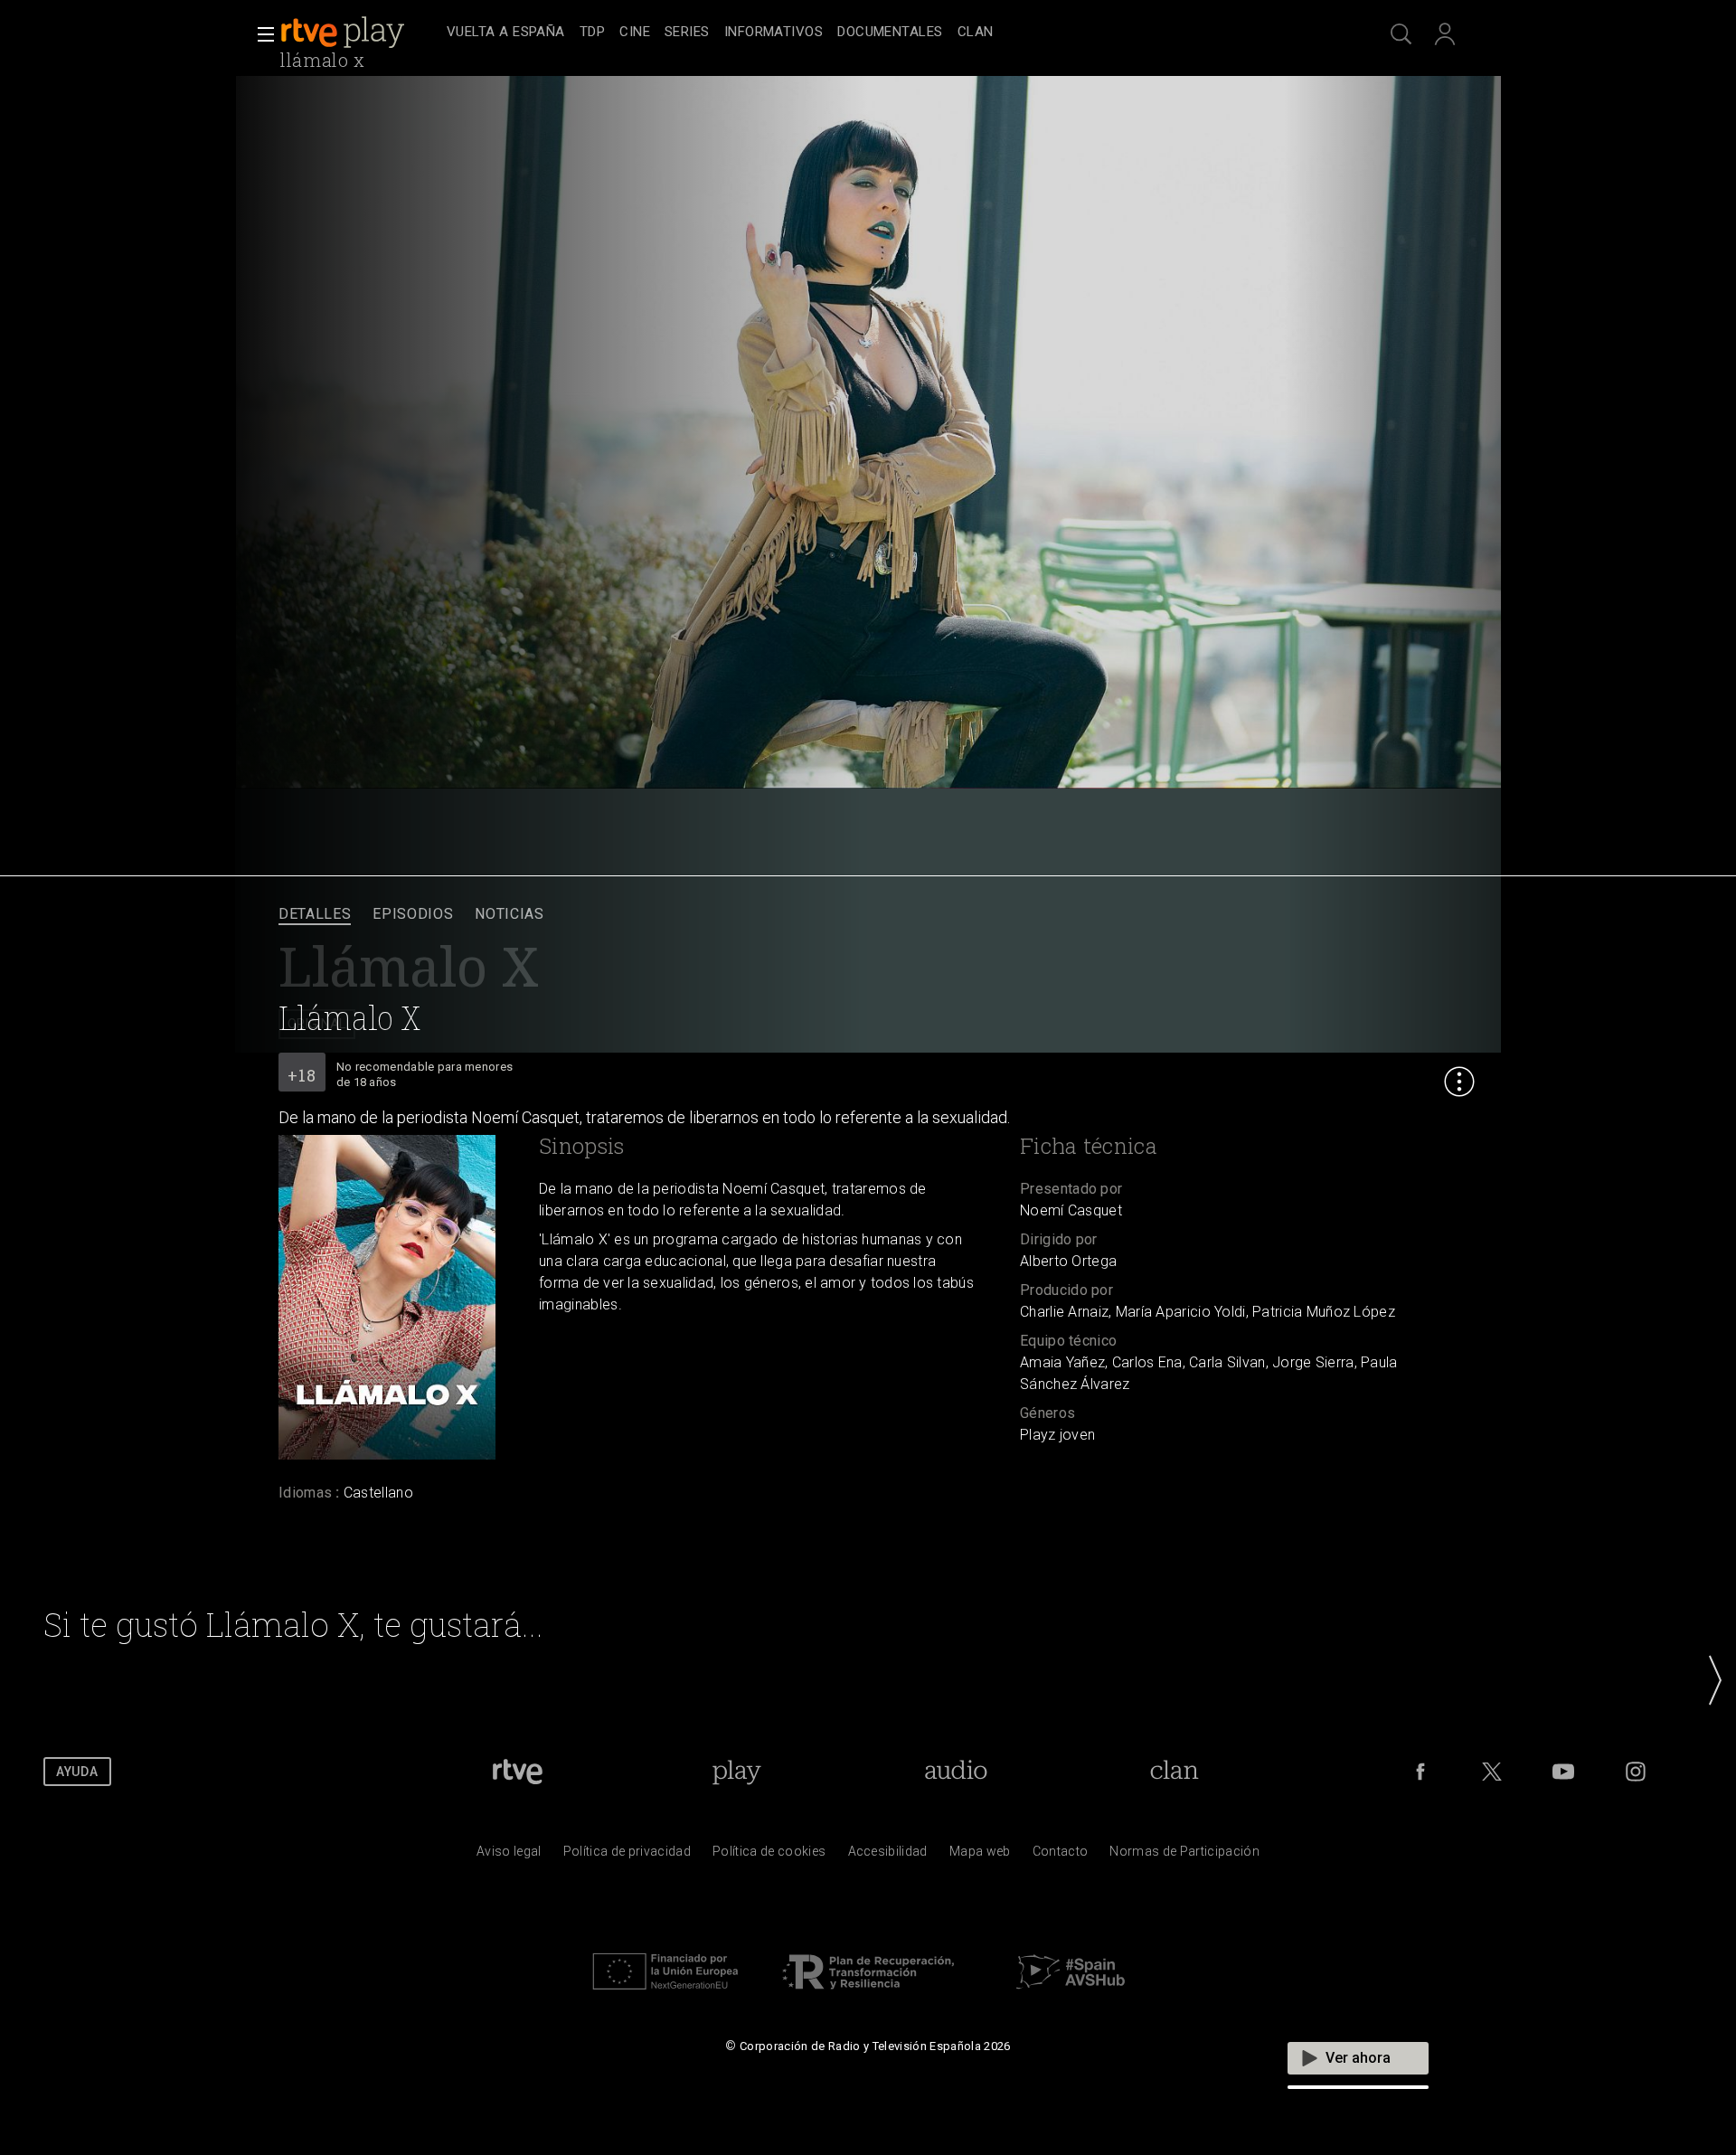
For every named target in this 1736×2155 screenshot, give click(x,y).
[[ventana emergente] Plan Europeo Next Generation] (665, 1994)
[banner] (360, 33)
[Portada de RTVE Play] (344, 33)
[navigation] (888, 33)
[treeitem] (506, 33)
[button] (260, 34)
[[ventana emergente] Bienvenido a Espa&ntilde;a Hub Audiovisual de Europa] (1071, 1994)
